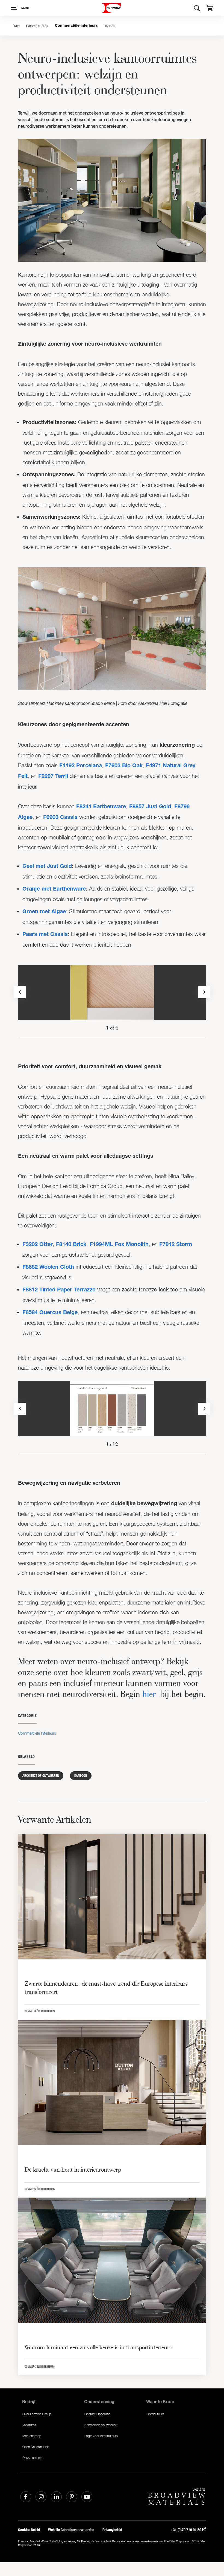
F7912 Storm (176, 1245)
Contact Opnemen (97, 2414)
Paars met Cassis (45, 935)
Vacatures (29, 2425)
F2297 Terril (53, 777)
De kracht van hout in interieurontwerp (73, 2169)
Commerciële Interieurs (76, 26)
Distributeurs (155, 2414)
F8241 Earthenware (101, 807)
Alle (17, 26)
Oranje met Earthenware (54, 889)
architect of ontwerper (41, 1776)
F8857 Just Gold (150, 807)
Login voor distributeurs (101, 2436)
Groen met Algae (44, 912)
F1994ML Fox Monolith (119, 1245)
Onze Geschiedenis (36, 2447)
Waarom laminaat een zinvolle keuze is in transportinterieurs (98, 2347)
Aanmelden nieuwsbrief (100, 2425)
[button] (210, 9)
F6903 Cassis (60, 818)
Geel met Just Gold (47, 867)
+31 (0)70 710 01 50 (186, 2530)
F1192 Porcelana (81, 766)
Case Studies (37, 26)
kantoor (81, 1776)
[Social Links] (26, 2497)
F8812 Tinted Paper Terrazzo (59, 1290)
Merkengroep (32, 2436)
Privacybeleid (112, 2530)
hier (149, 1694)
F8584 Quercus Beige (50, 1313)
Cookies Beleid (29, 2530)
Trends (110, 26)
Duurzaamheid (32, 2458)
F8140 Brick (71, 1245)
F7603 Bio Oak (124, 766)
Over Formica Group (37, 2414)
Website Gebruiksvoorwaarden (71, 2530)
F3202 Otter (38, 1245)
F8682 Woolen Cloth (48, 1268)
